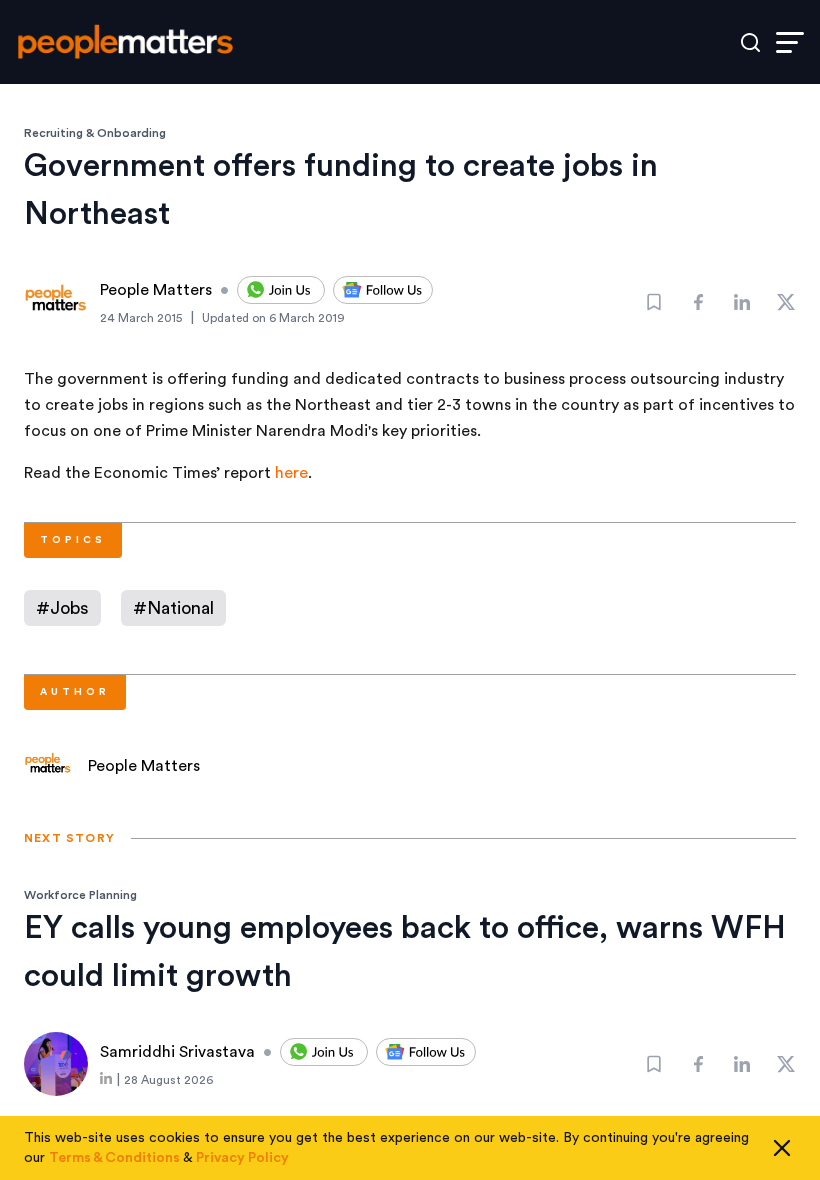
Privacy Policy (242, 1158)
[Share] (698, 302)
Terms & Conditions (114, 1158)
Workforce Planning (80, 895)
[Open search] (750, 42)
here (291, 473)
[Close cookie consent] (782, 1148)
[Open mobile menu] (790, 42)
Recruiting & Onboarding (95, 133)
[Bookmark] (654, 302)
